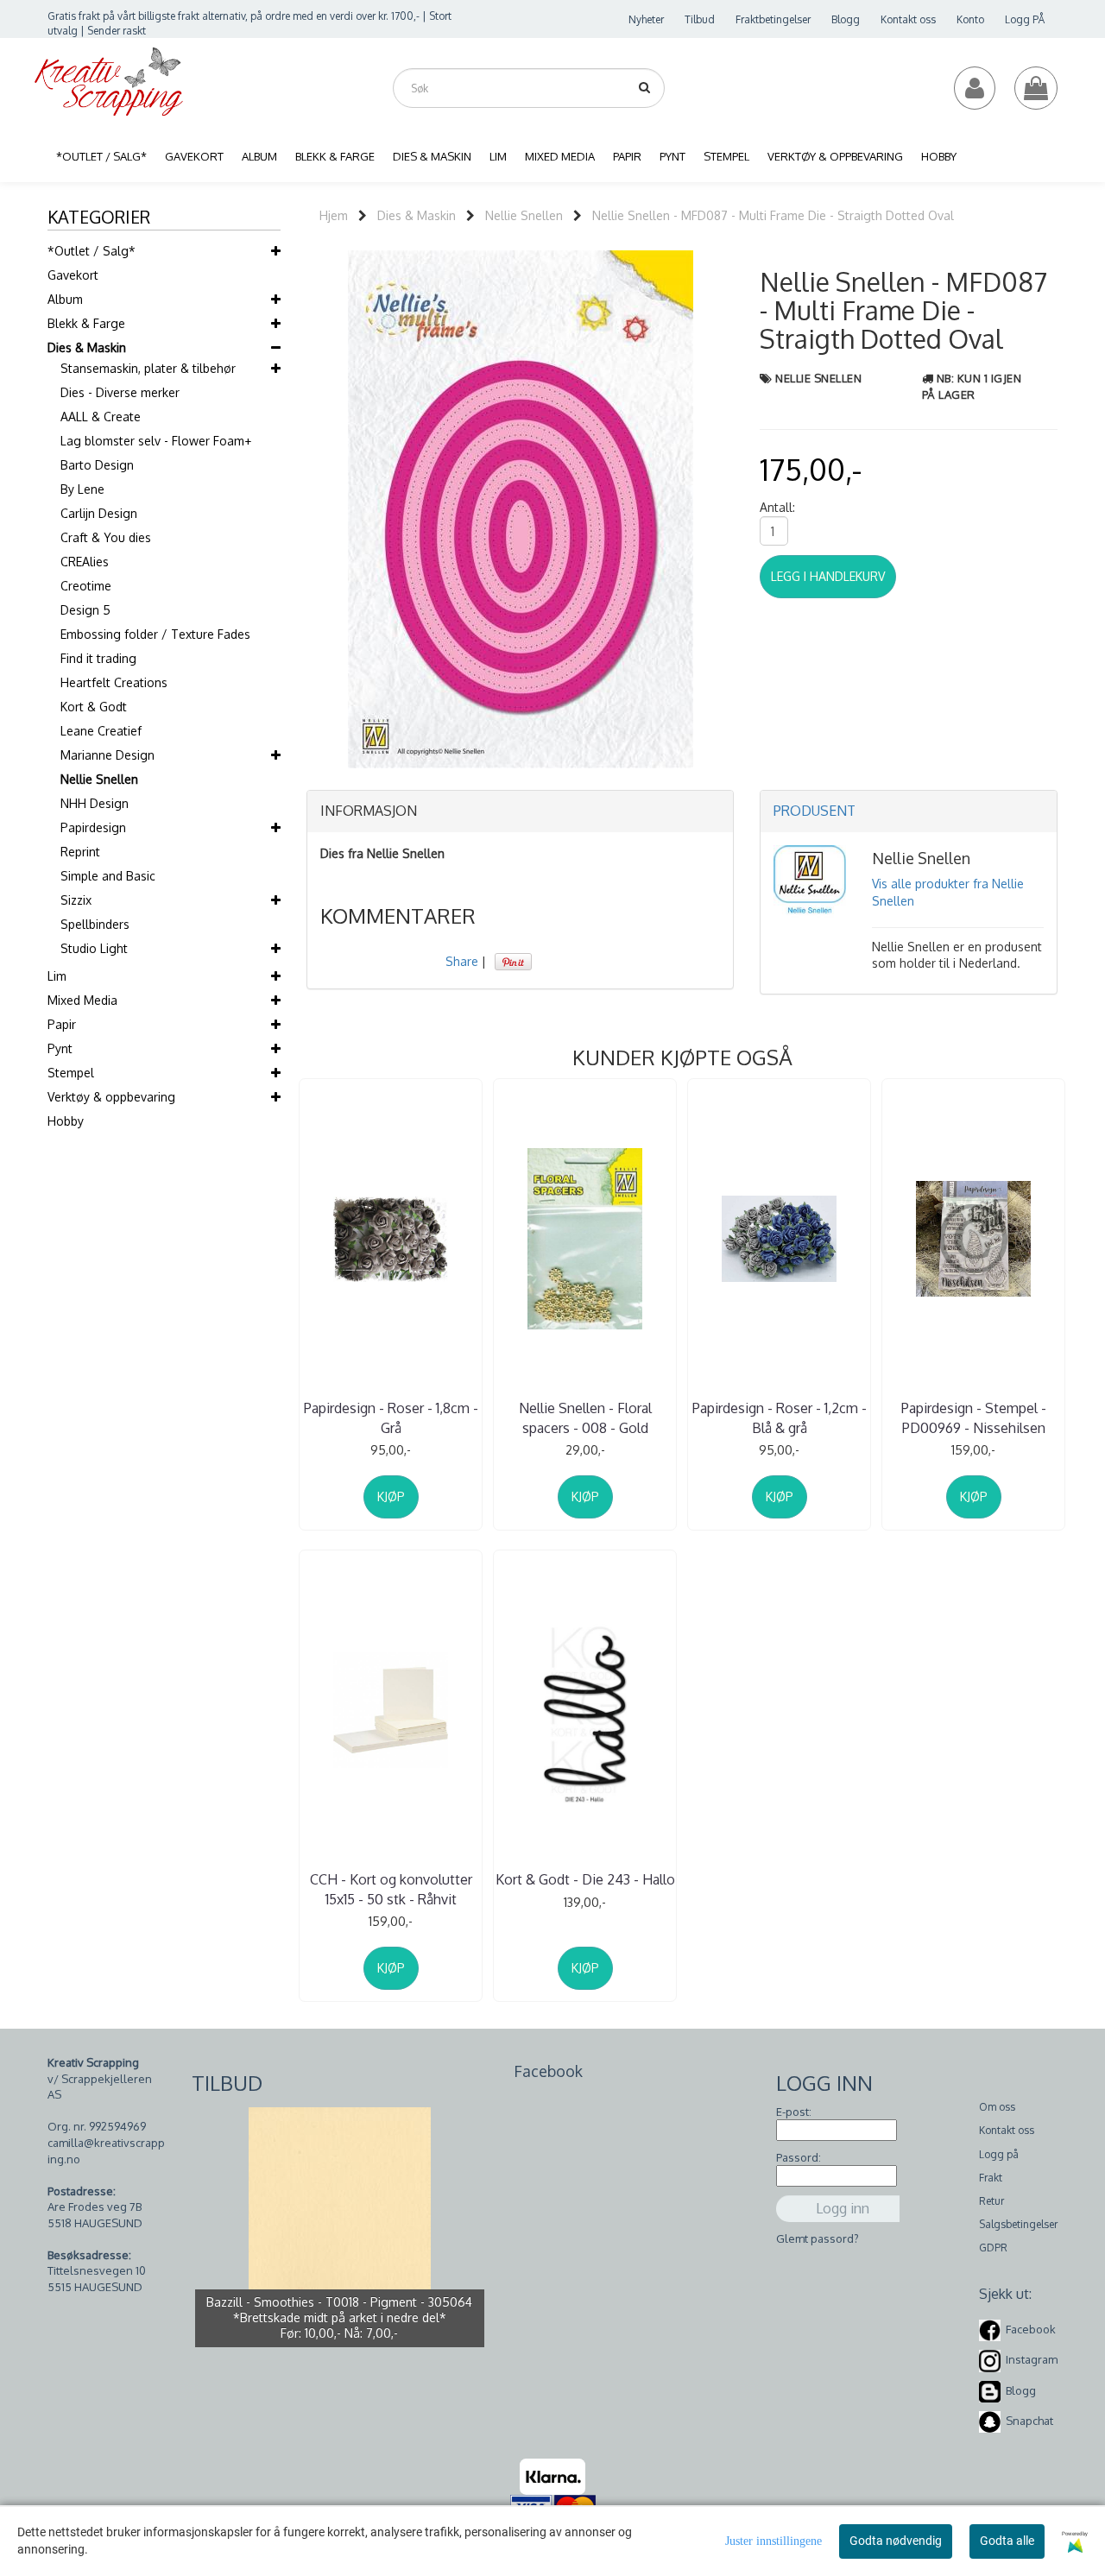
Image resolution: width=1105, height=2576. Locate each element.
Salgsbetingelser (1018, 2224)
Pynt (60, 1048)
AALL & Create (101, 417)
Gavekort (73, 275)
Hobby (66, 1121)
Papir (62, 1024)
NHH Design (95, 803)
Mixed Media (82, 1000)
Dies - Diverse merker (120, 392)
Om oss (997, 2107)
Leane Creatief (101, 731)
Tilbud (700, 19)
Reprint (80, 852)
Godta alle (1007, 2541)
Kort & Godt (94, 707)
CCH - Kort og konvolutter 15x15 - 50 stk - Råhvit (391, 1889)
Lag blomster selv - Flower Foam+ (156, 441)
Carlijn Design (99, 513)
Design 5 (85, 610)
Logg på (999, 2154)
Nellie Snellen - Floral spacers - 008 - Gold (585, 1417)
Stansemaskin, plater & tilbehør (148, 368)
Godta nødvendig (896, 2541)
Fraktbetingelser (773, 19)
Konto (970, 19)
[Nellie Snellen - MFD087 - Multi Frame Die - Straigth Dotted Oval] (521, 508)
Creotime (86, 586)
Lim (57, 976)
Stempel (71, 1073)
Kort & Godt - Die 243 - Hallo (585, 1879)
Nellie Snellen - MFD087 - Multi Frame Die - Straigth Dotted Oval (773, 215)
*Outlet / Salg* (92, 251)
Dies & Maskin (87, 347)
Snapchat (1029, 2421)
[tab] (520, 811)
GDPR (993, 2248)
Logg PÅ (1025, 19)
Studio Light (94, 948)
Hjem (334, 215)
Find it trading (98, 658)
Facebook (1031, 2329)
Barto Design (97, 465)
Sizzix (76, 900)
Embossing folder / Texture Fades (155, 634)
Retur (991, 2201)
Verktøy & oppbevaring (111, 1097)
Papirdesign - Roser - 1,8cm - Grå (391, 1417)
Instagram (1032, 2360)
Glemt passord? (818, 2238)
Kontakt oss (908, 19)
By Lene (82, 489)
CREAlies (85, 562)
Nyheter (646, 19)
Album (65, 299)
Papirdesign (93, 827)
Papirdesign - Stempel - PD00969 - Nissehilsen (974, 1417)
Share (462, 961)
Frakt (991, 2178)
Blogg (846, 19)
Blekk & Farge (86, 323)
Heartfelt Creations (114, 682)
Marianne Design (107, 755)
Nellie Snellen (99, 779)
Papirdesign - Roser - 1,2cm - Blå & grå (780, 1417)
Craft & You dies (106, 537)
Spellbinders (95, 924)
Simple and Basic (108, 876)
